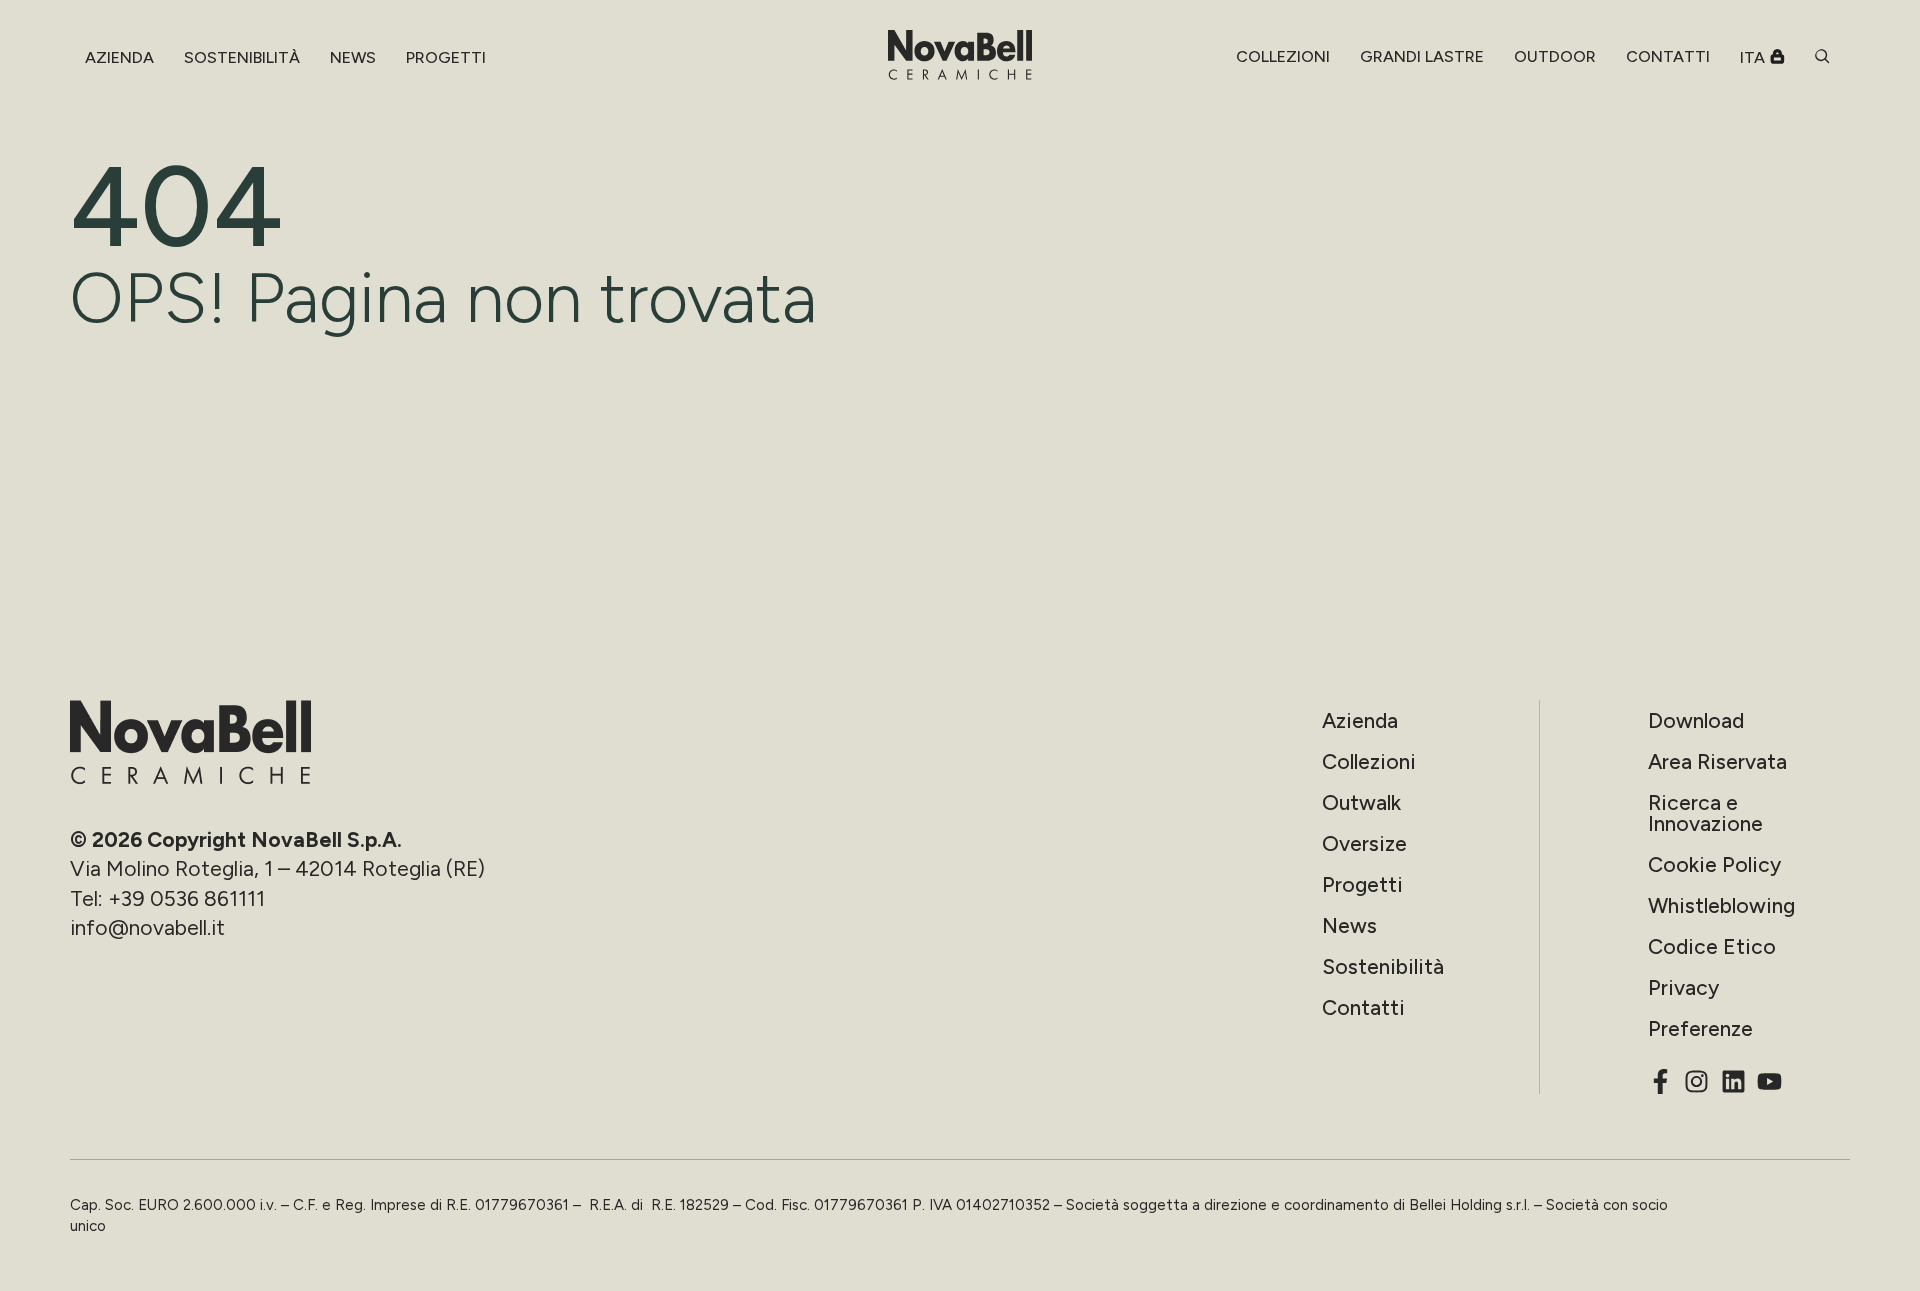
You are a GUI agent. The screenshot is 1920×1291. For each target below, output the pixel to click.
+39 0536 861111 (186, 898)
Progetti (1362, 884)
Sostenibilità (1383, 966)
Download (1696, 720)
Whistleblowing (1721, 905)
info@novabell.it (147, 927)
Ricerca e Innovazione (1705, 813)
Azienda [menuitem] (119, 57)
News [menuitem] (353, 57)
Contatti (1363, 1007)
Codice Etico (1712, 946)
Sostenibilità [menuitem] (242, 57)
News (1349, 925)
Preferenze (1700, 1028)
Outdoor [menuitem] (1555, 56)
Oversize (1364, 843)
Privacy (1683, 987)
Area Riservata (1717, 761)
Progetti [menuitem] (446, 57)
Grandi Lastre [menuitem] (1422, 56)
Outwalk (1361, 802)
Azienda (1360, 720)
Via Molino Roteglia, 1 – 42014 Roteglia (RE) (277, 868)
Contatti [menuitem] (1668, 56)
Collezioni (1369, 761)
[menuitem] (1283, 57)
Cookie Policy (1714, 864)
